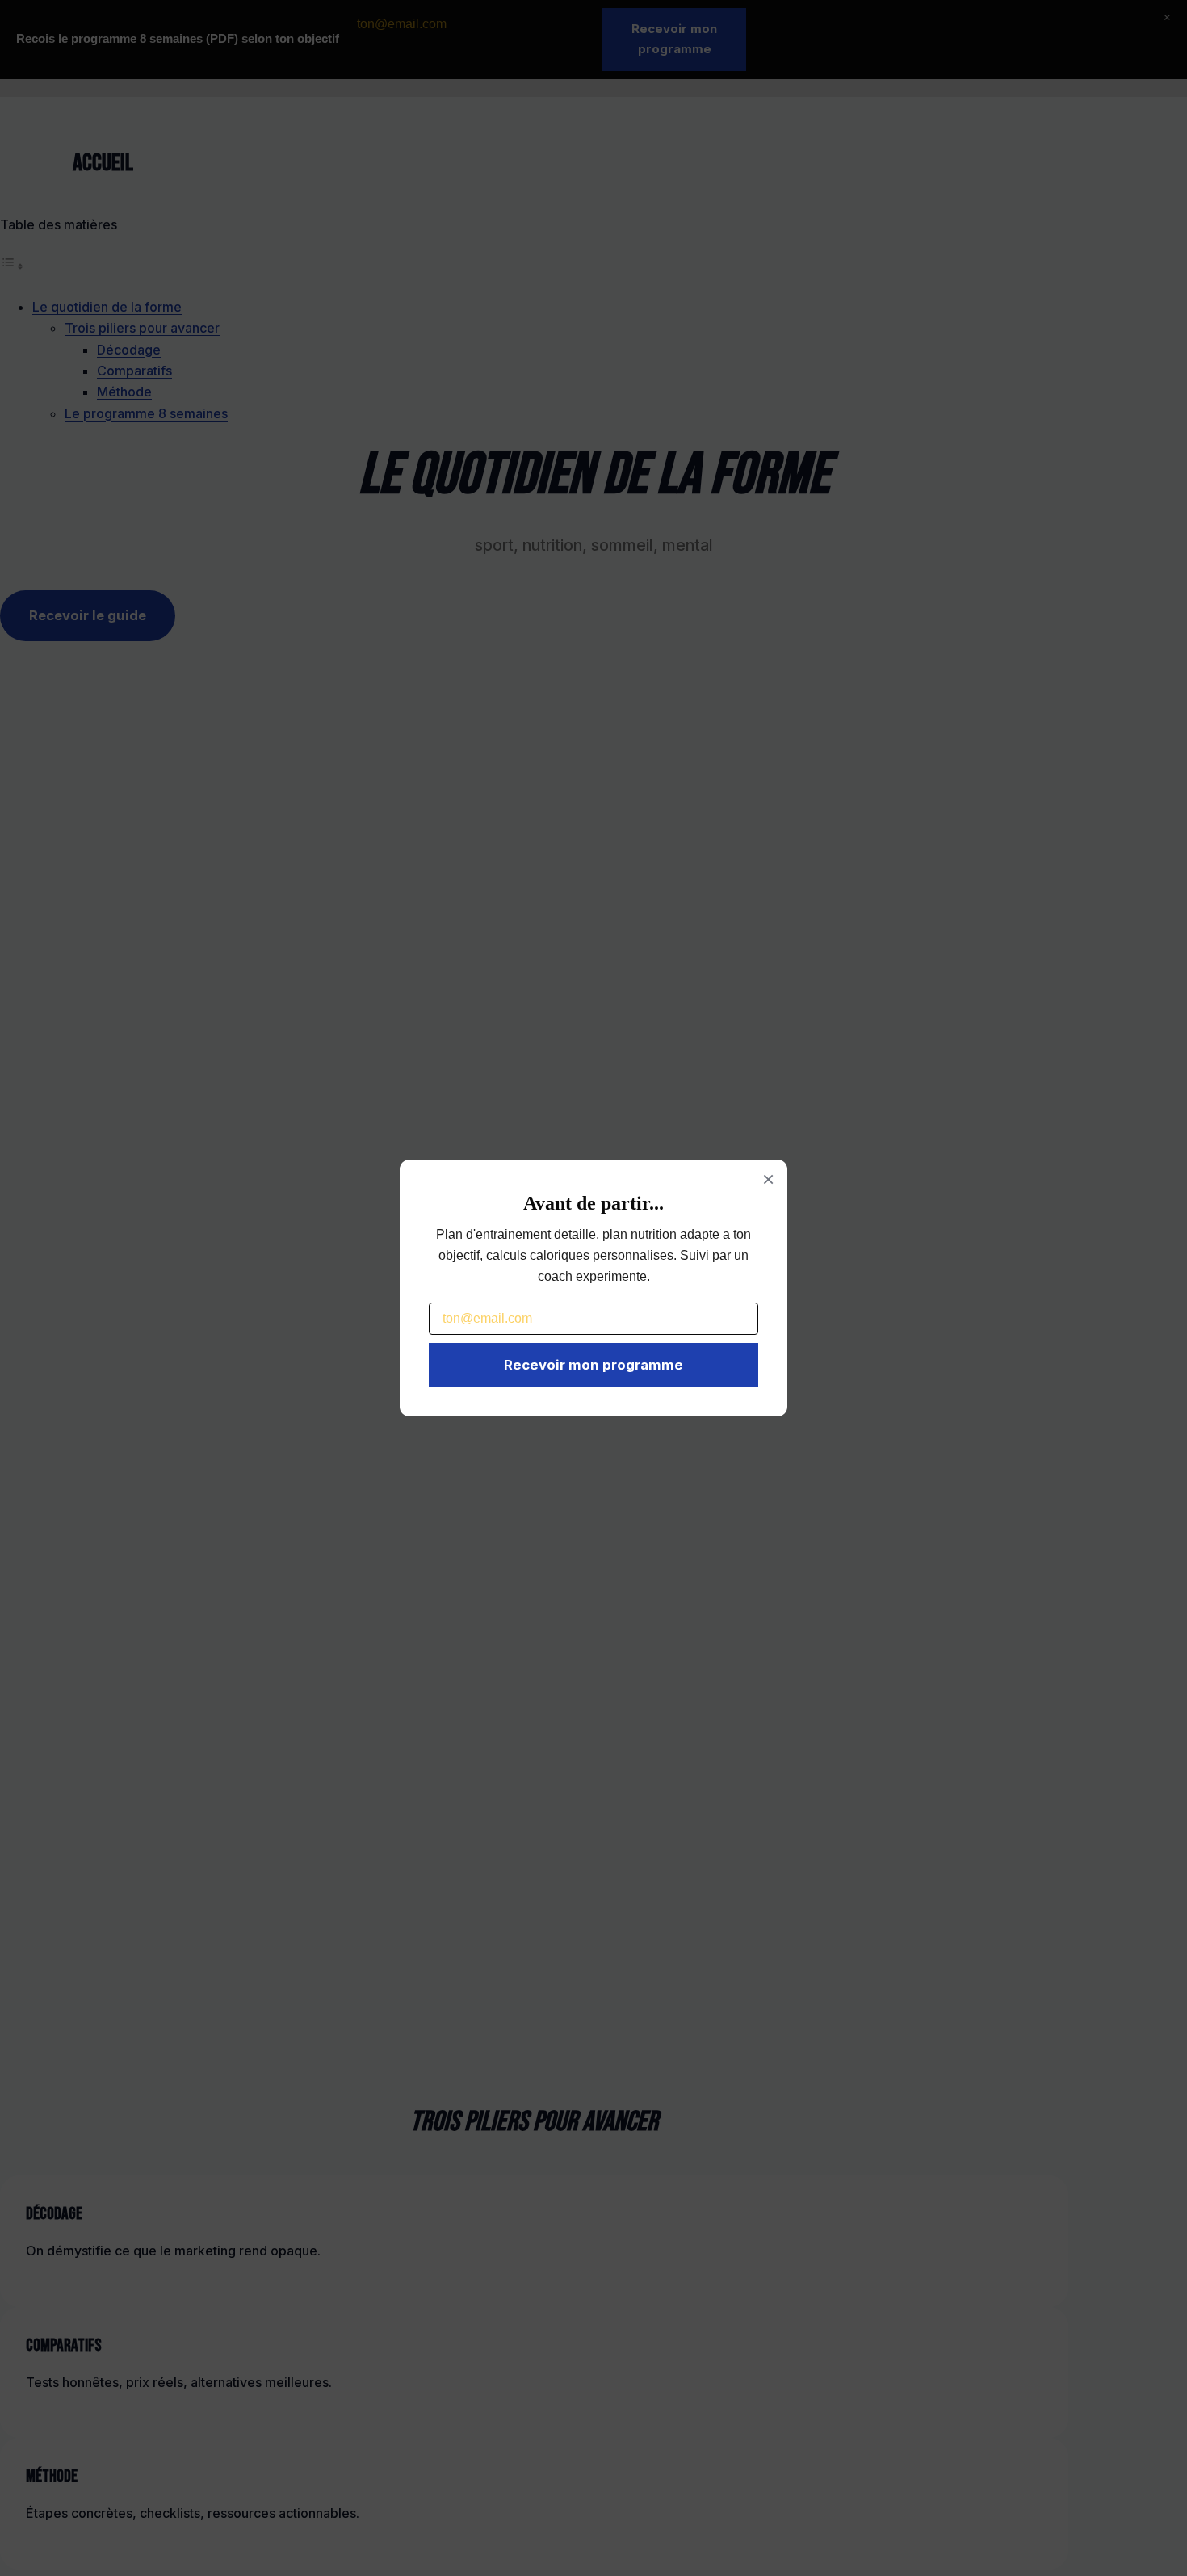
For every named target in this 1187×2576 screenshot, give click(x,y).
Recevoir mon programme (593, 1365)
